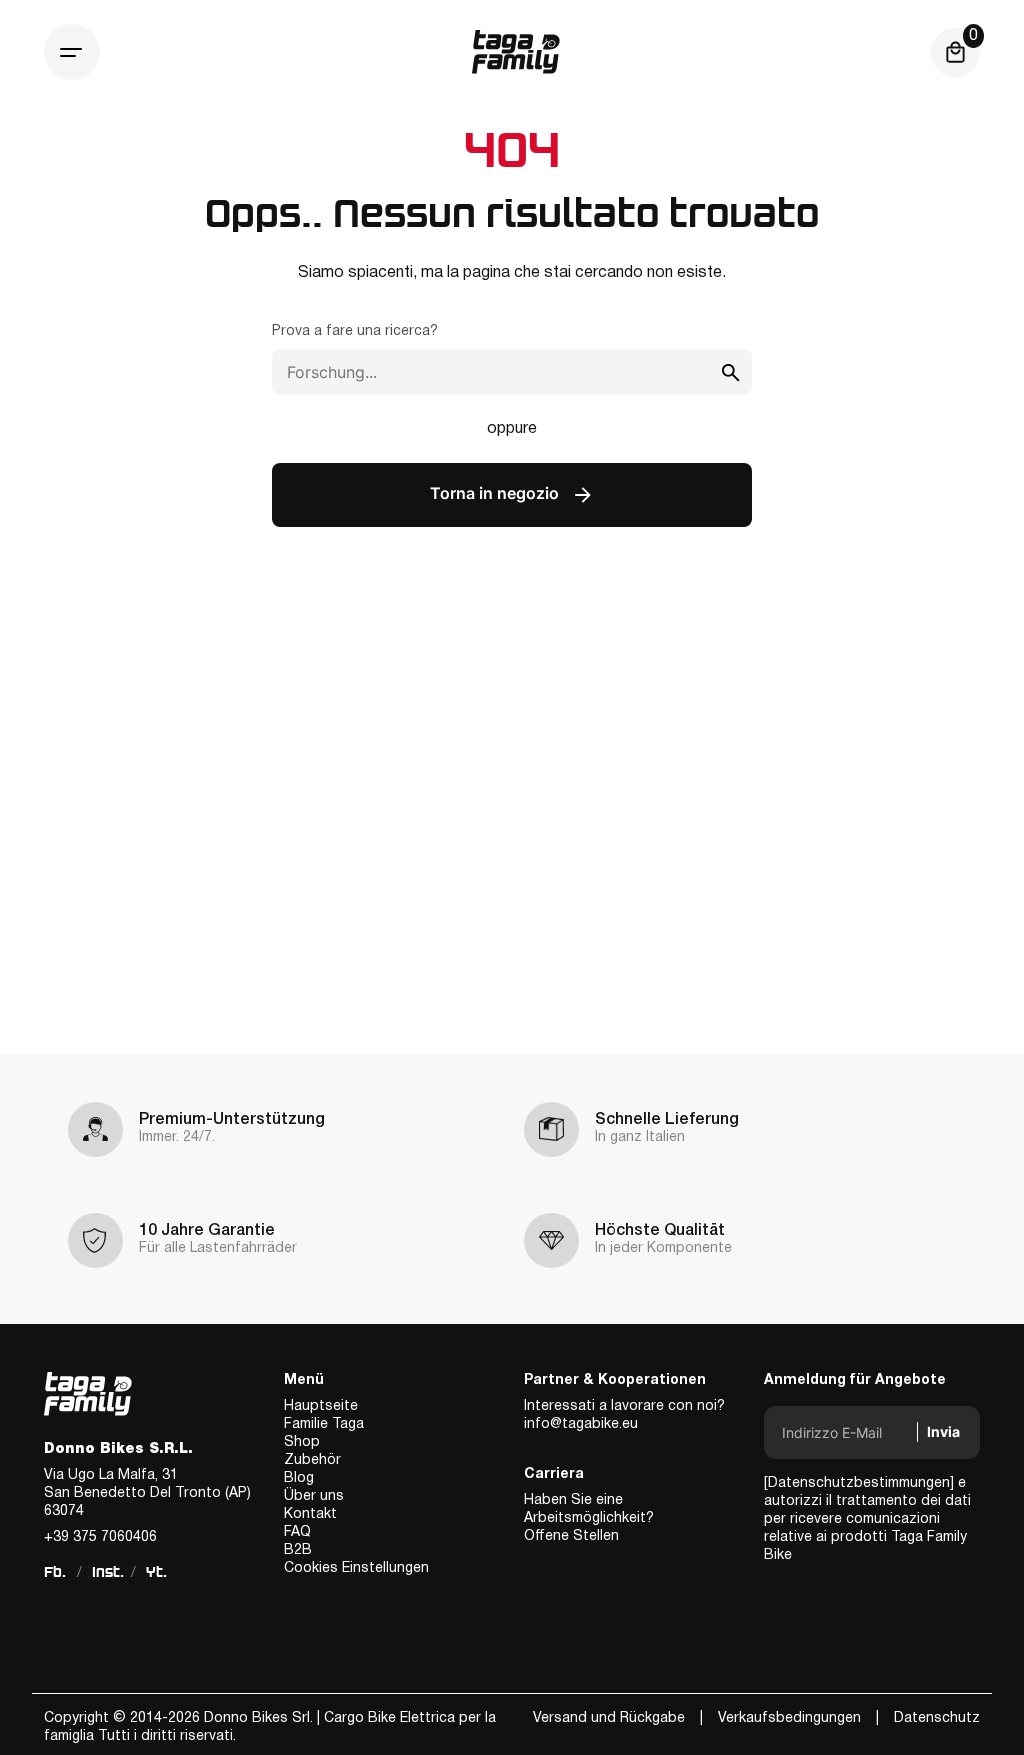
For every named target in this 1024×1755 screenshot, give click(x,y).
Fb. (55, 1572)
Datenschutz (937, 1718)
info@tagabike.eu (581, 1424)
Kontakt (310, 1514)
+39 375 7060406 (100, 1537)
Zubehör (312, 1460)
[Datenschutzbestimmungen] (859, 1483)
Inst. (108, 1572)
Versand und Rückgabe (609, 1718)
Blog (299, 1478)
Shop (302, 1442)
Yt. (156, 1572)
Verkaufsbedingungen (789, 1718)
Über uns (314, 1496)
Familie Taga (324, 1424)
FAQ (297, 1532)
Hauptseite (321, 1406)
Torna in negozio (496, 494)
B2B (298, 1550)
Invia (943, 1431)
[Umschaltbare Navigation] (72, 52)
